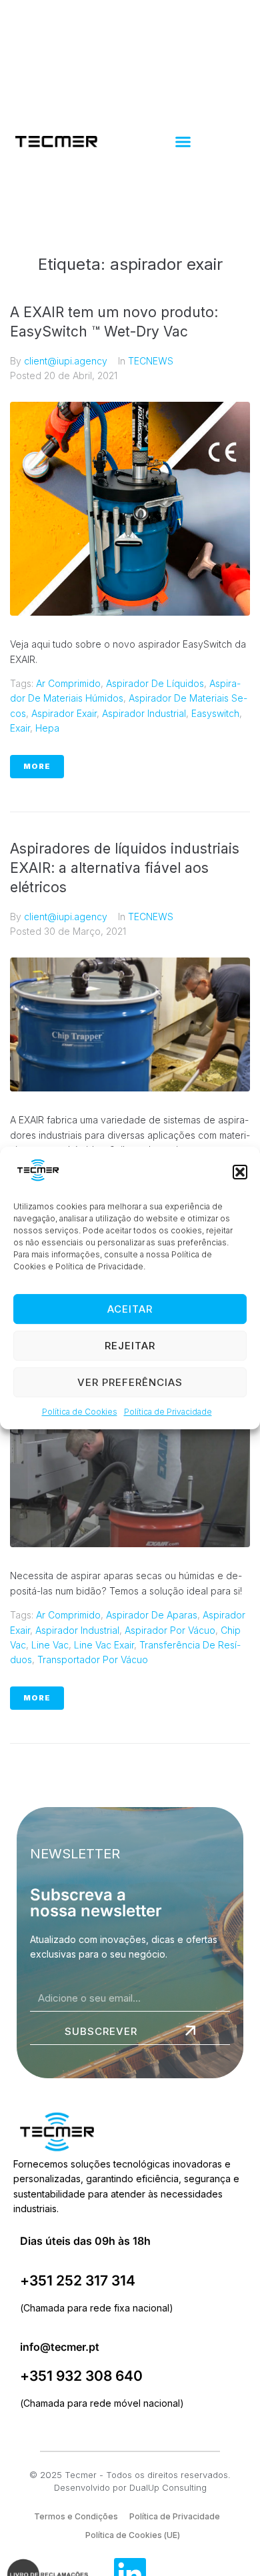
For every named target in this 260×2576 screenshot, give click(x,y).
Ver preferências (130, 1382)
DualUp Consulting (168, 2487)
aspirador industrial (144, 713)
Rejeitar (130, 1346)
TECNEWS (151, 361)
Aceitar (130, 1309)
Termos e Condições (76, 2516)
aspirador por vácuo (170, 1630)
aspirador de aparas (152, 1615)
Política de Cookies (80, 1412)
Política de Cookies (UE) (133, 2535)
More (37, 766)
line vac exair (104, 1645)
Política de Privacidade (168, 1412)
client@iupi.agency (66, 361)
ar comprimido (68, 683)
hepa (47, 728)
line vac (50, 1645)
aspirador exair (64, 713)
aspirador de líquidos (155, 683)
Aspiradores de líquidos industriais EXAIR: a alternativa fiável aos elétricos (125, 868)
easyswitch (215, 713)
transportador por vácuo (93, 1659)
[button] (240, 1172)
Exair (20, 728)
